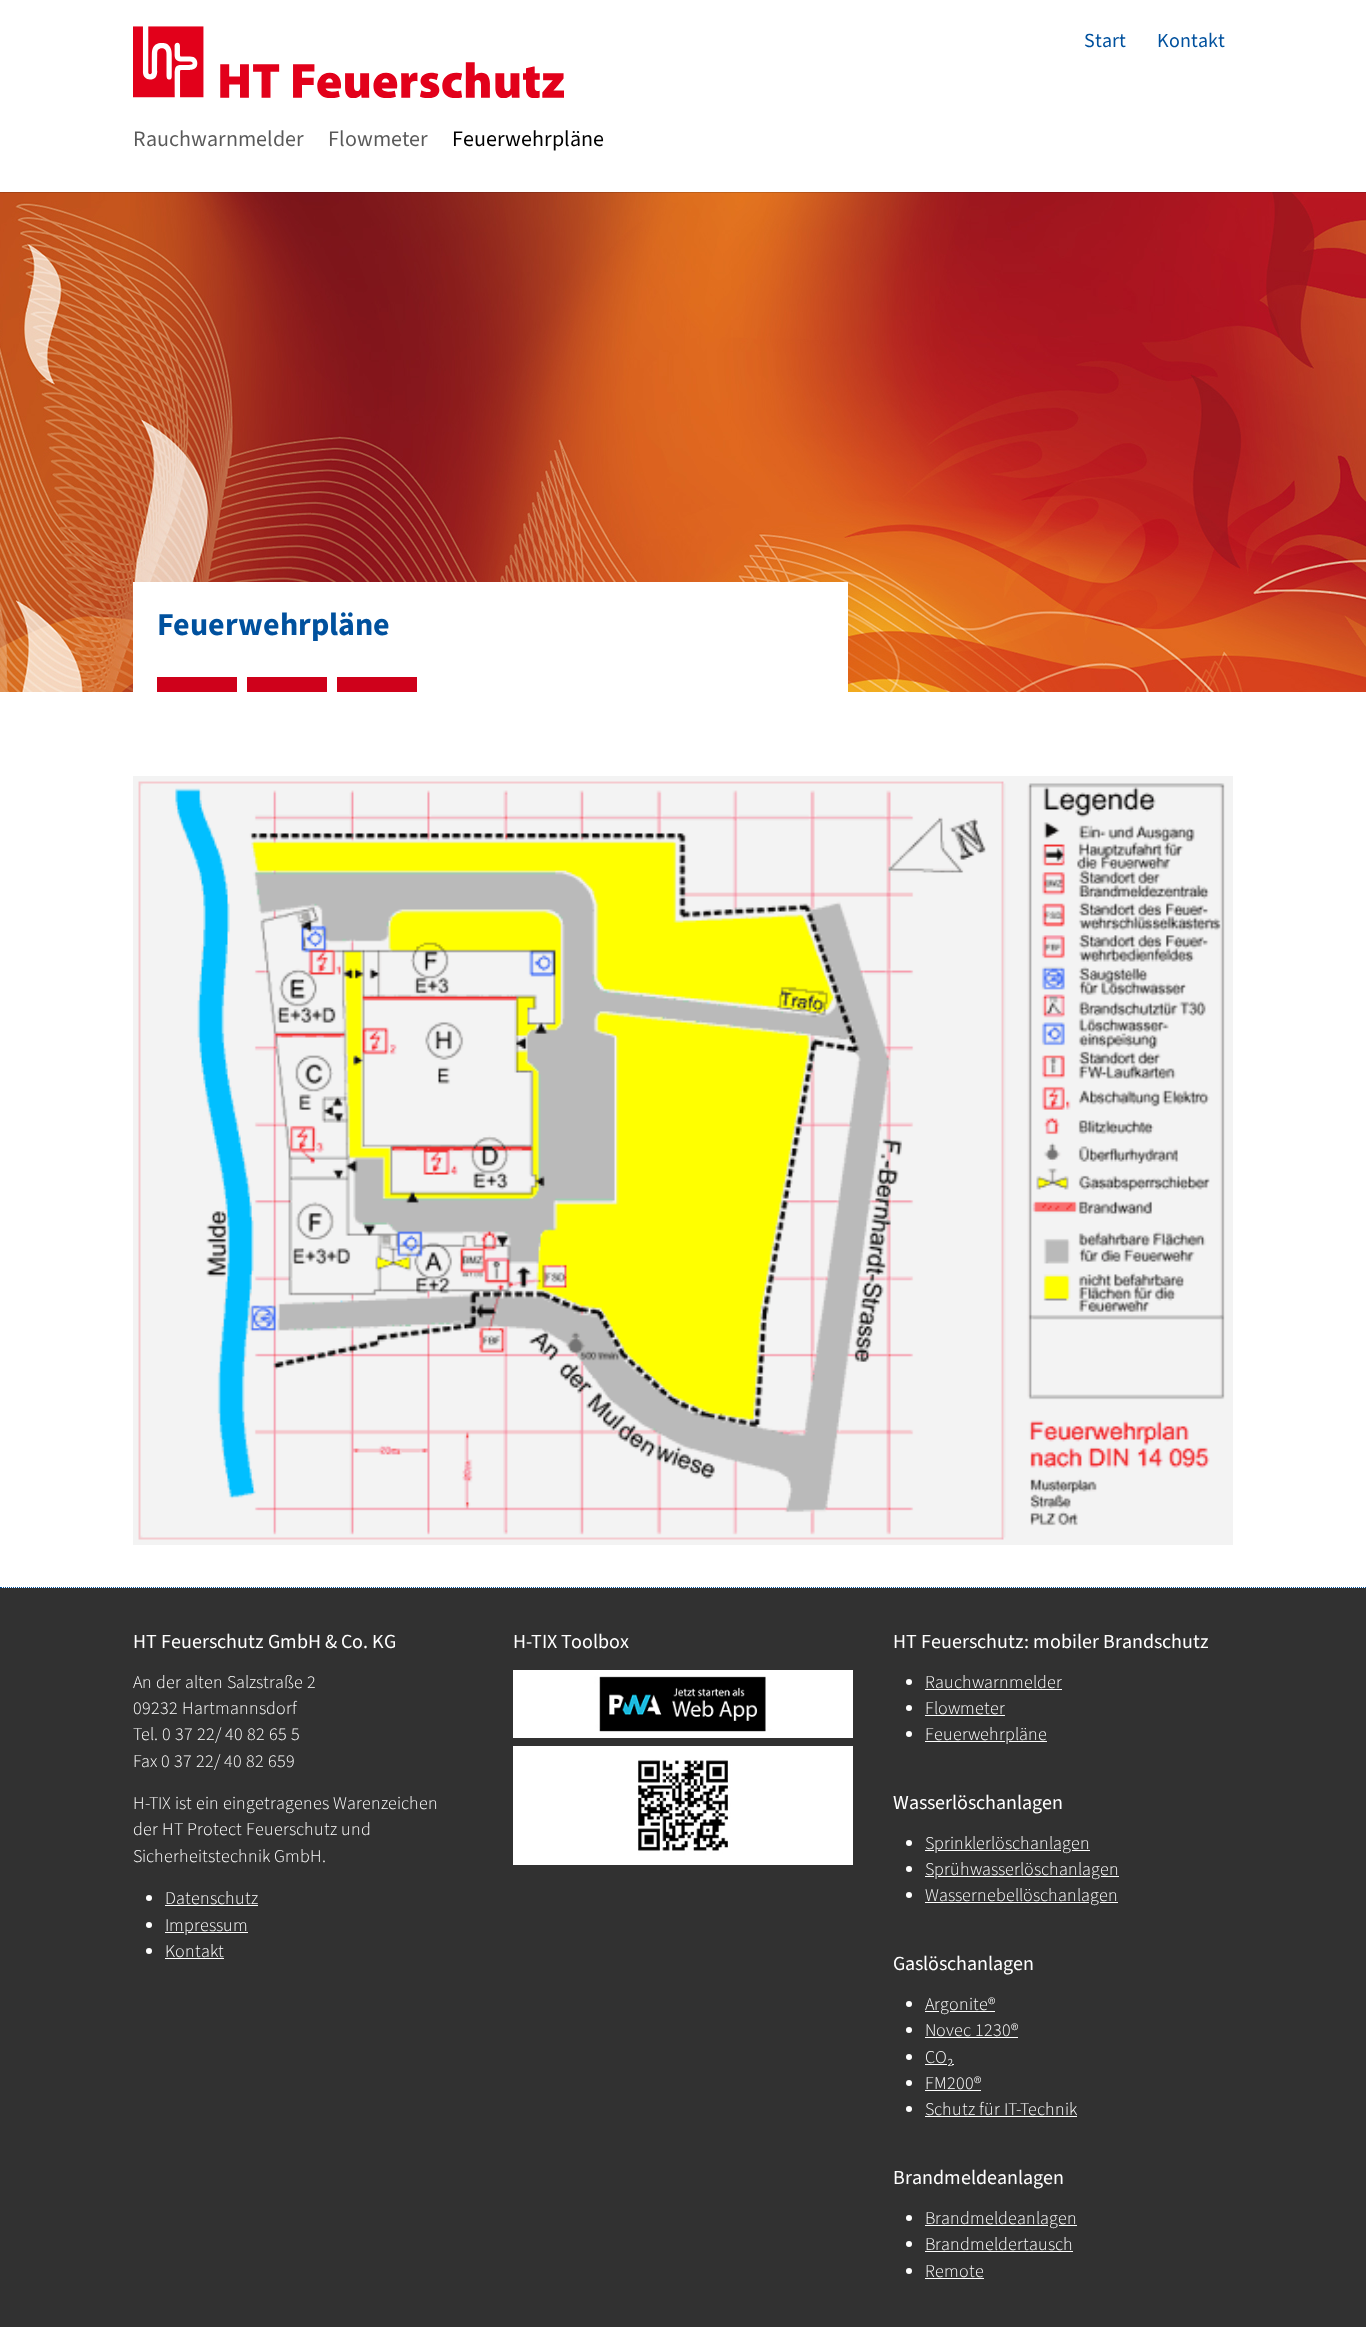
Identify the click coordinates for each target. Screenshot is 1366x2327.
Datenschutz (211, 1898)
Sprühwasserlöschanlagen (1022, 1869)
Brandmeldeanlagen (1001, 2218)
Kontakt (194, 1951)
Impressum (206, 1925)
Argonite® (960, 2004)
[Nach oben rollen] (1319, 2280)
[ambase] (325, 62)
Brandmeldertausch (999, 2244)
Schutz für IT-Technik (1001, 2109)
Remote (954, 2271)
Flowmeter (965, 1708)
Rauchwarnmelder (993, 1682)
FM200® (953, 2083)
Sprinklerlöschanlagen (1007, 1843)
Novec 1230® (971, 2030)
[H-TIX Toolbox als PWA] (683, 1704)
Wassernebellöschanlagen (1021, 1895)
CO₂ (939, 2057)
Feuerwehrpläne (986, 1734)
